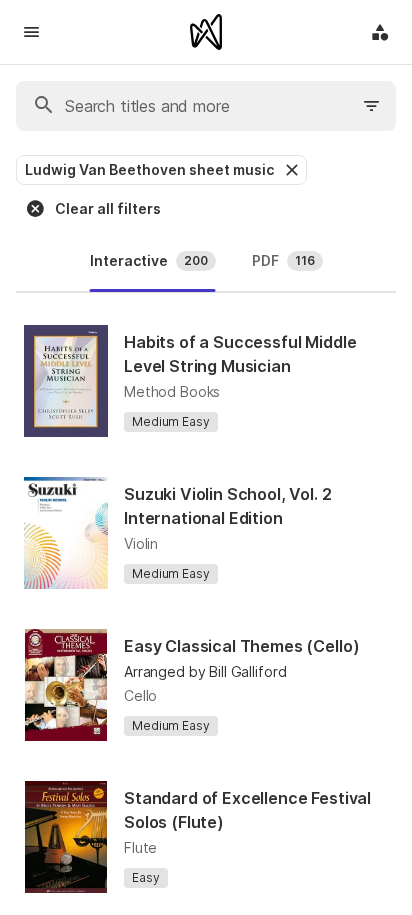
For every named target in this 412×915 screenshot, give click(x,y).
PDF (283, 260)
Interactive (149, 260)
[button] (290, 170)
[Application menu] (380, 32)
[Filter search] (372, 106)
